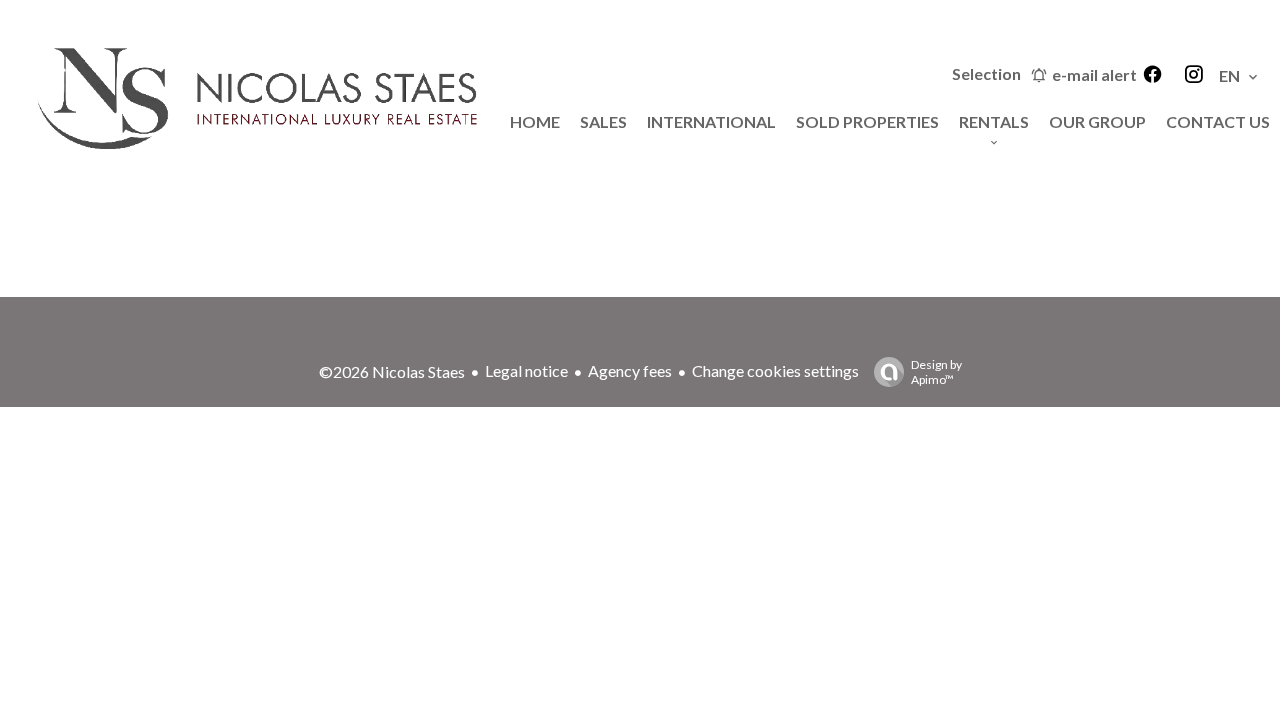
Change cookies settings (775, 370)
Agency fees (630, 370)
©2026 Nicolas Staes (392, 371)
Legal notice (526, 370)
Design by (936, 372)
